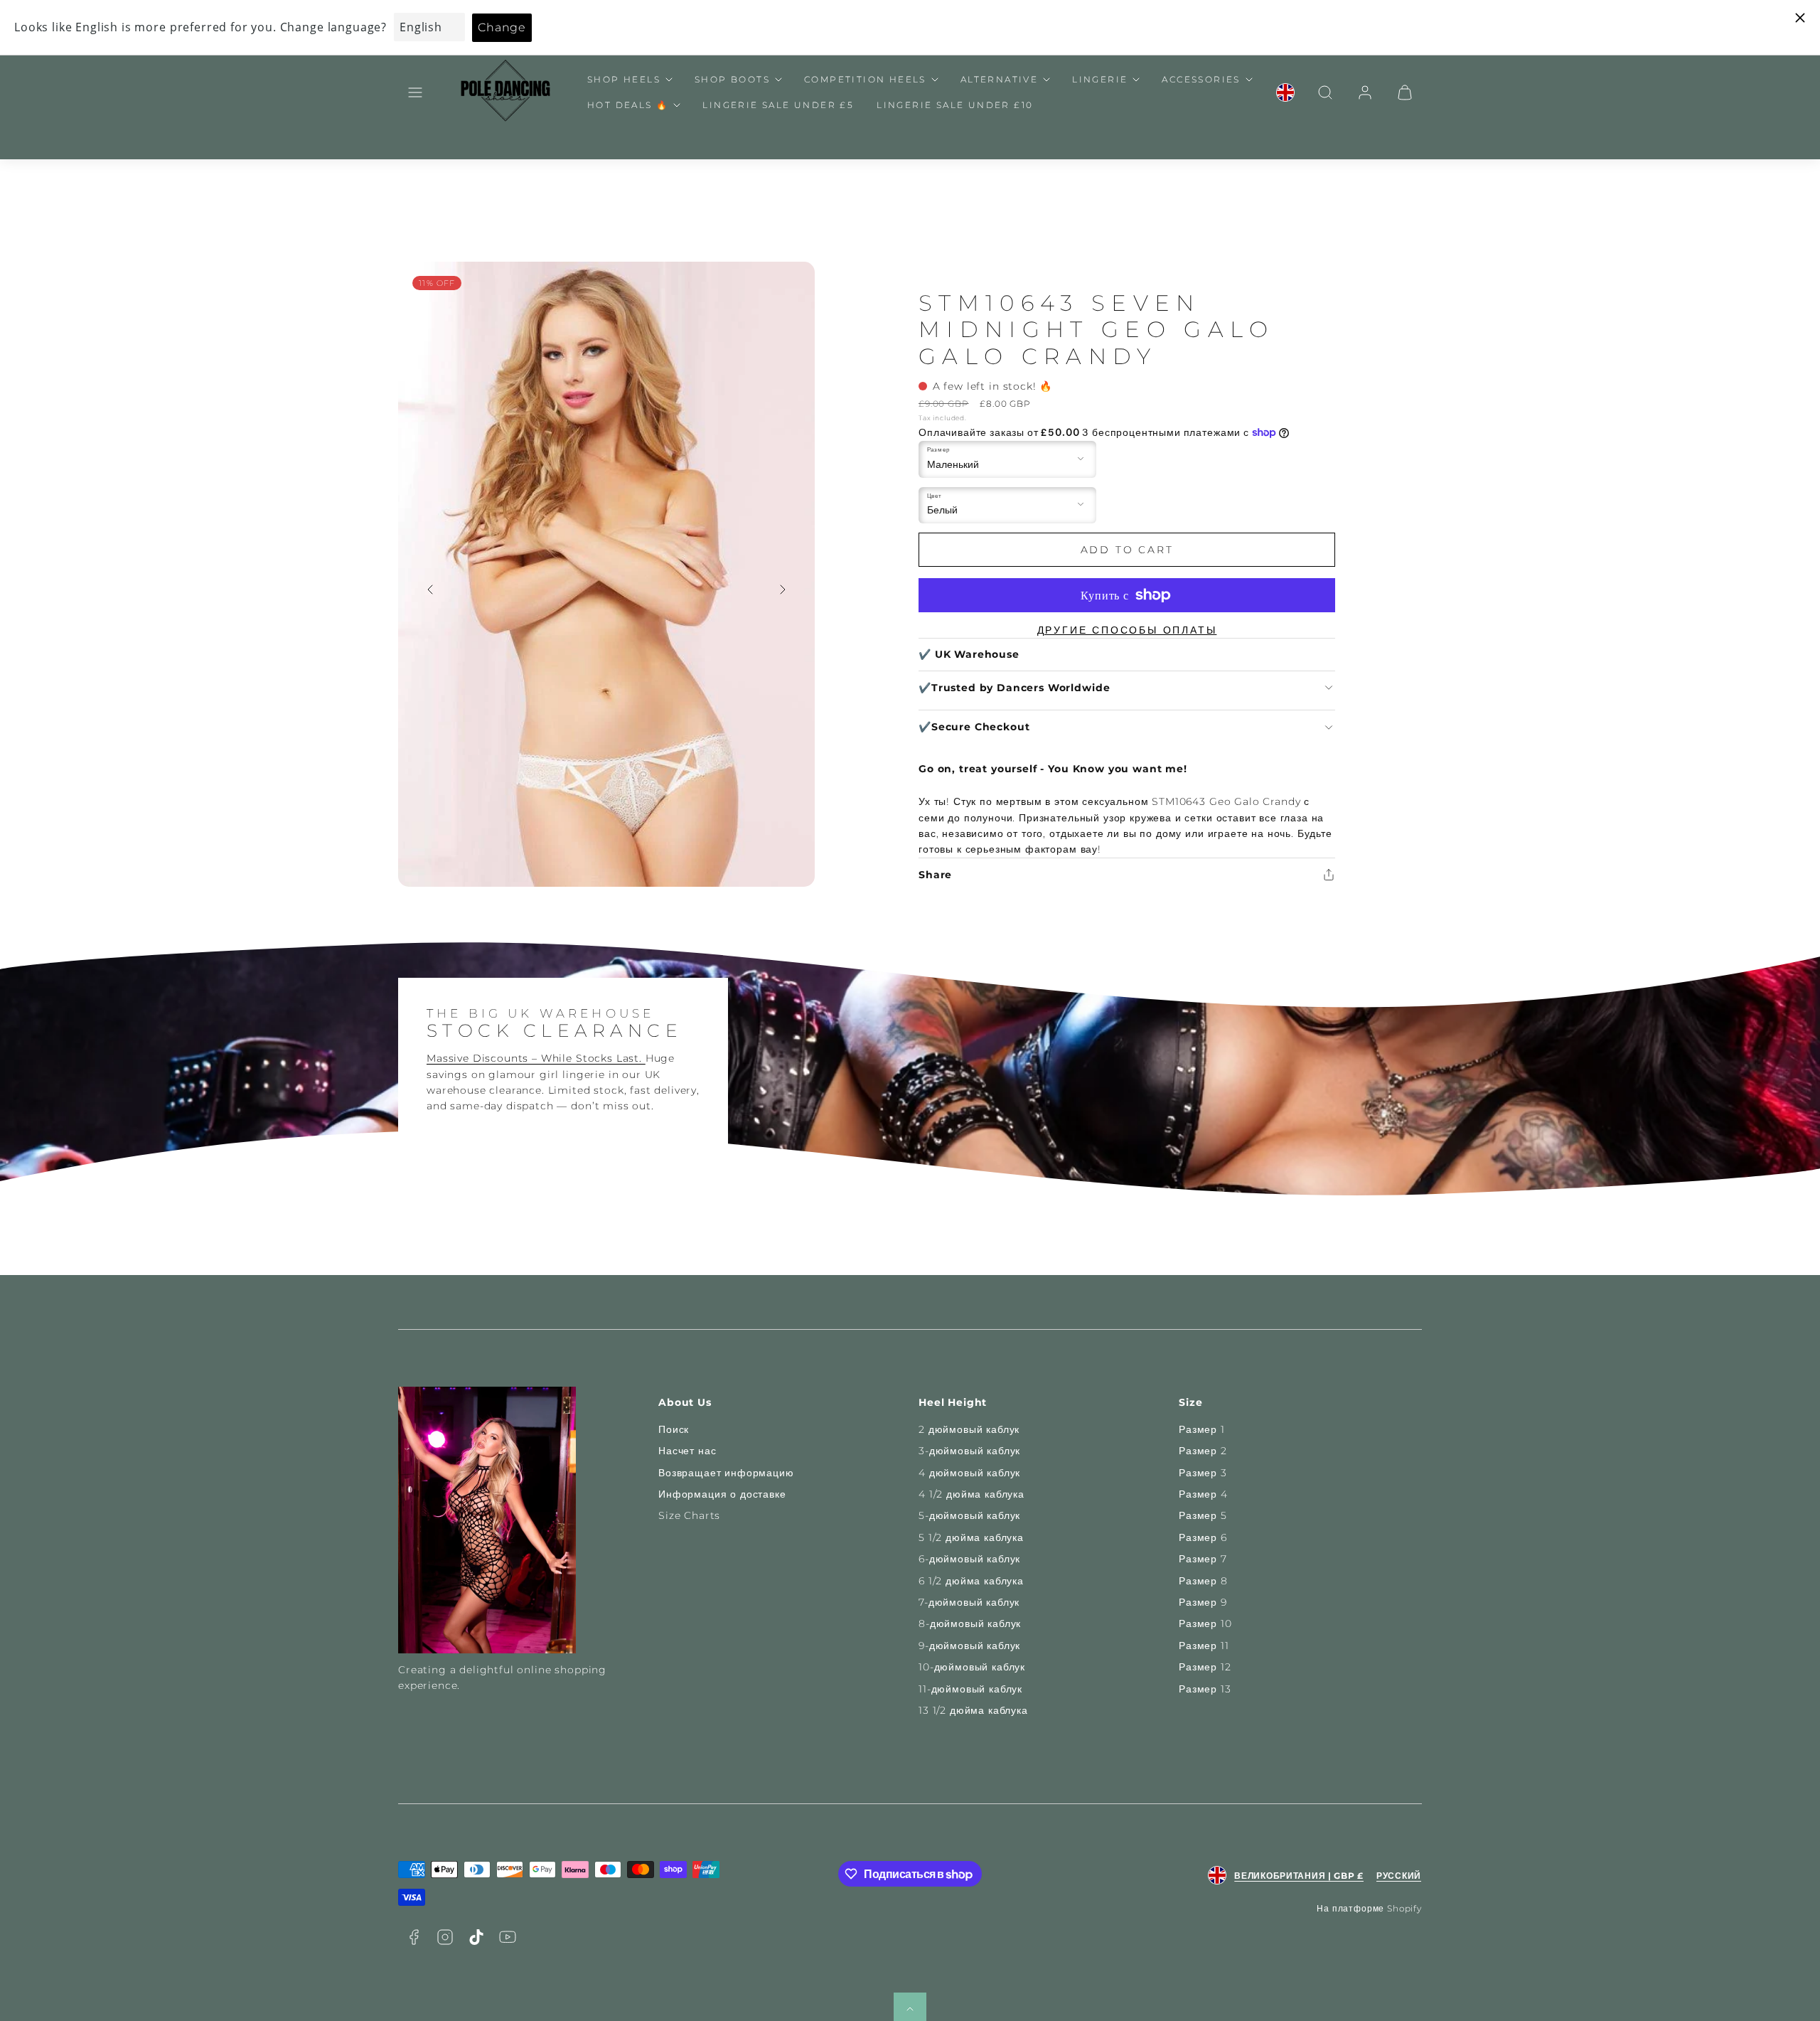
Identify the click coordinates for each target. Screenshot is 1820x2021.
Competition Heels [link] (865, 79)
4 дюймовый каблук (969, 1473)
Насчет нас (687, 1451)
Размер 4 (1203, 1494)
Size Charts (689, 1515)
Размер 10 (1205, 1623)
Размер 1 (1202, 1429)
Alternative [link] (999, 79)
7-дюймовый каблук (969, 1602)
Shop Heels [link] (624, 79)
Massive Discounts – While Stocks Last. (536, 1058)
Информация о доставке (722, 1494)
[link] (1285, 92)
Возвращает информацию (726, 1473)
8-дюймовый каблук (970, 1623)
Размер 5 (1203, 1515)
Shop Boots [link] (732, 79)
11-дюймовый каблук (970, 1689)
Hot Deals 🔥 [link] (628, 105)
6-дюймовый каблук (969, 1559)
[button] (415, 92)
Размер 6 (1203, 1537)
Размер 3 (1203, 1473)
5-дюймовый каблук (969, 1515)
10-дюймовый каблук (972, 1667)
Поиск (674, 1429)
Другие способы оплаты (1127, 630)
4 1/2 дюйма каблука (971, 1494)
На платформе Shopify (1369, 1908)
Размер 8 (1203, 1581)
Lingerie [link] (1100, 79)
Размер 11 (1204, 1646)
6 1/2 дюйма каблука (971, 1581)
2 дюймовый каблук (969, 1429)
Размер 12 (1205, 1667)
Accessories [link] (1201, 79)
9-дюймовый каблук (969, 1646)
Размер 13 (1205, 1689)
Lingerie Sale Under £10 (955, 105)
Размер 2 (1203, 1451)
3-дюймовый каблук (969, 1451)
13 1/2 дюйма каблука (973, 1710)
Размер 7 (1203, 1559)
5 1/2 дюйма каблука (971, 1537)
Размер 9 (1203, 1602)
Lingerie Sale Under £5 (778, 105)
